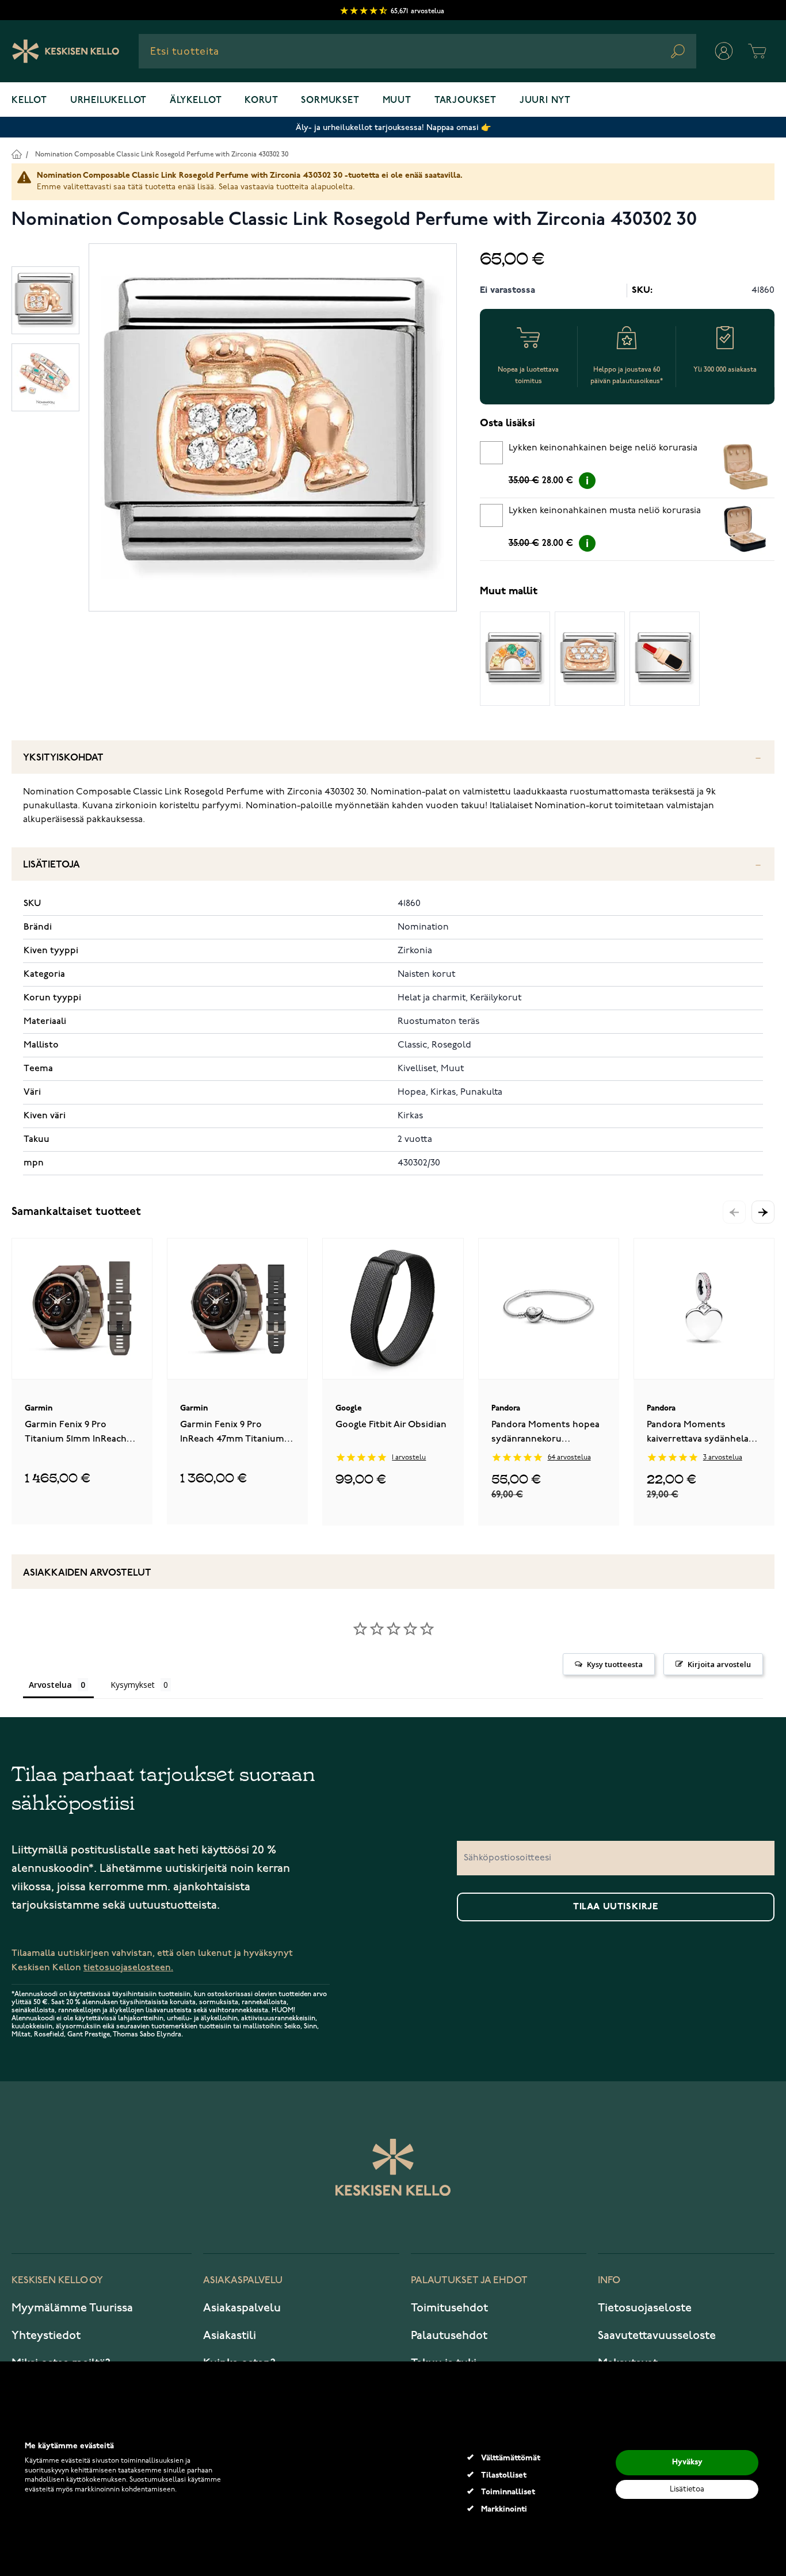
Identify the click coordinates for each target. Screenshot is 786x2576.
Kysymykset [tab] (133, 1685)
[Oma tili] (724, 51)
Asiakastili (230, 2336)
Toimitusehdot (449, 2308)
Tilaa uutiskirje (616, 1907)
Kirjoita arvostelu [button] (719, 1664)
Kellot (29, 101)
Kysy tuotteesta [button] (615, 1664)
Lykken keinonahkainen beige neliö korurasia (603, 448)
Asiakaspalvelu (242, 2308)
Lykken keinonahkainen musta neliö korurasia (605, 511)
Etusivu (16, 154)
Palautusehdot (449, 2336)
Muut (397, 101)
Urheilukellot (108, 101)
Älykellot (196, 101)
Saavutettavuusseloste (657, 2336)
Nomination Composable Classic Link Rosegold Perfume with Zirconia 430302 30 (162, 154)
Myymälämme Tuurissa (72, 2308)
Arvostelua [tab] (50, 1685)
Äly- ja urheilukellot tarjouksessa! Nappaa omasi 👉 (393, 127)
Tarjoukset (466, 101)
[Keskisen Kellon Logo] (66, 51)
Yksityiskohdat (63, 758)
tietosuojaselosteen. (128, 1968)
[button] (763, 1212)
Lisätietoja (51, 865)
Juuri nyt (545, 101)
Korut (261, 101)
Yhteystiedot (46, 2336)
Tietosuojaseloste (645, 2308)
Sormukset (330, 101)
